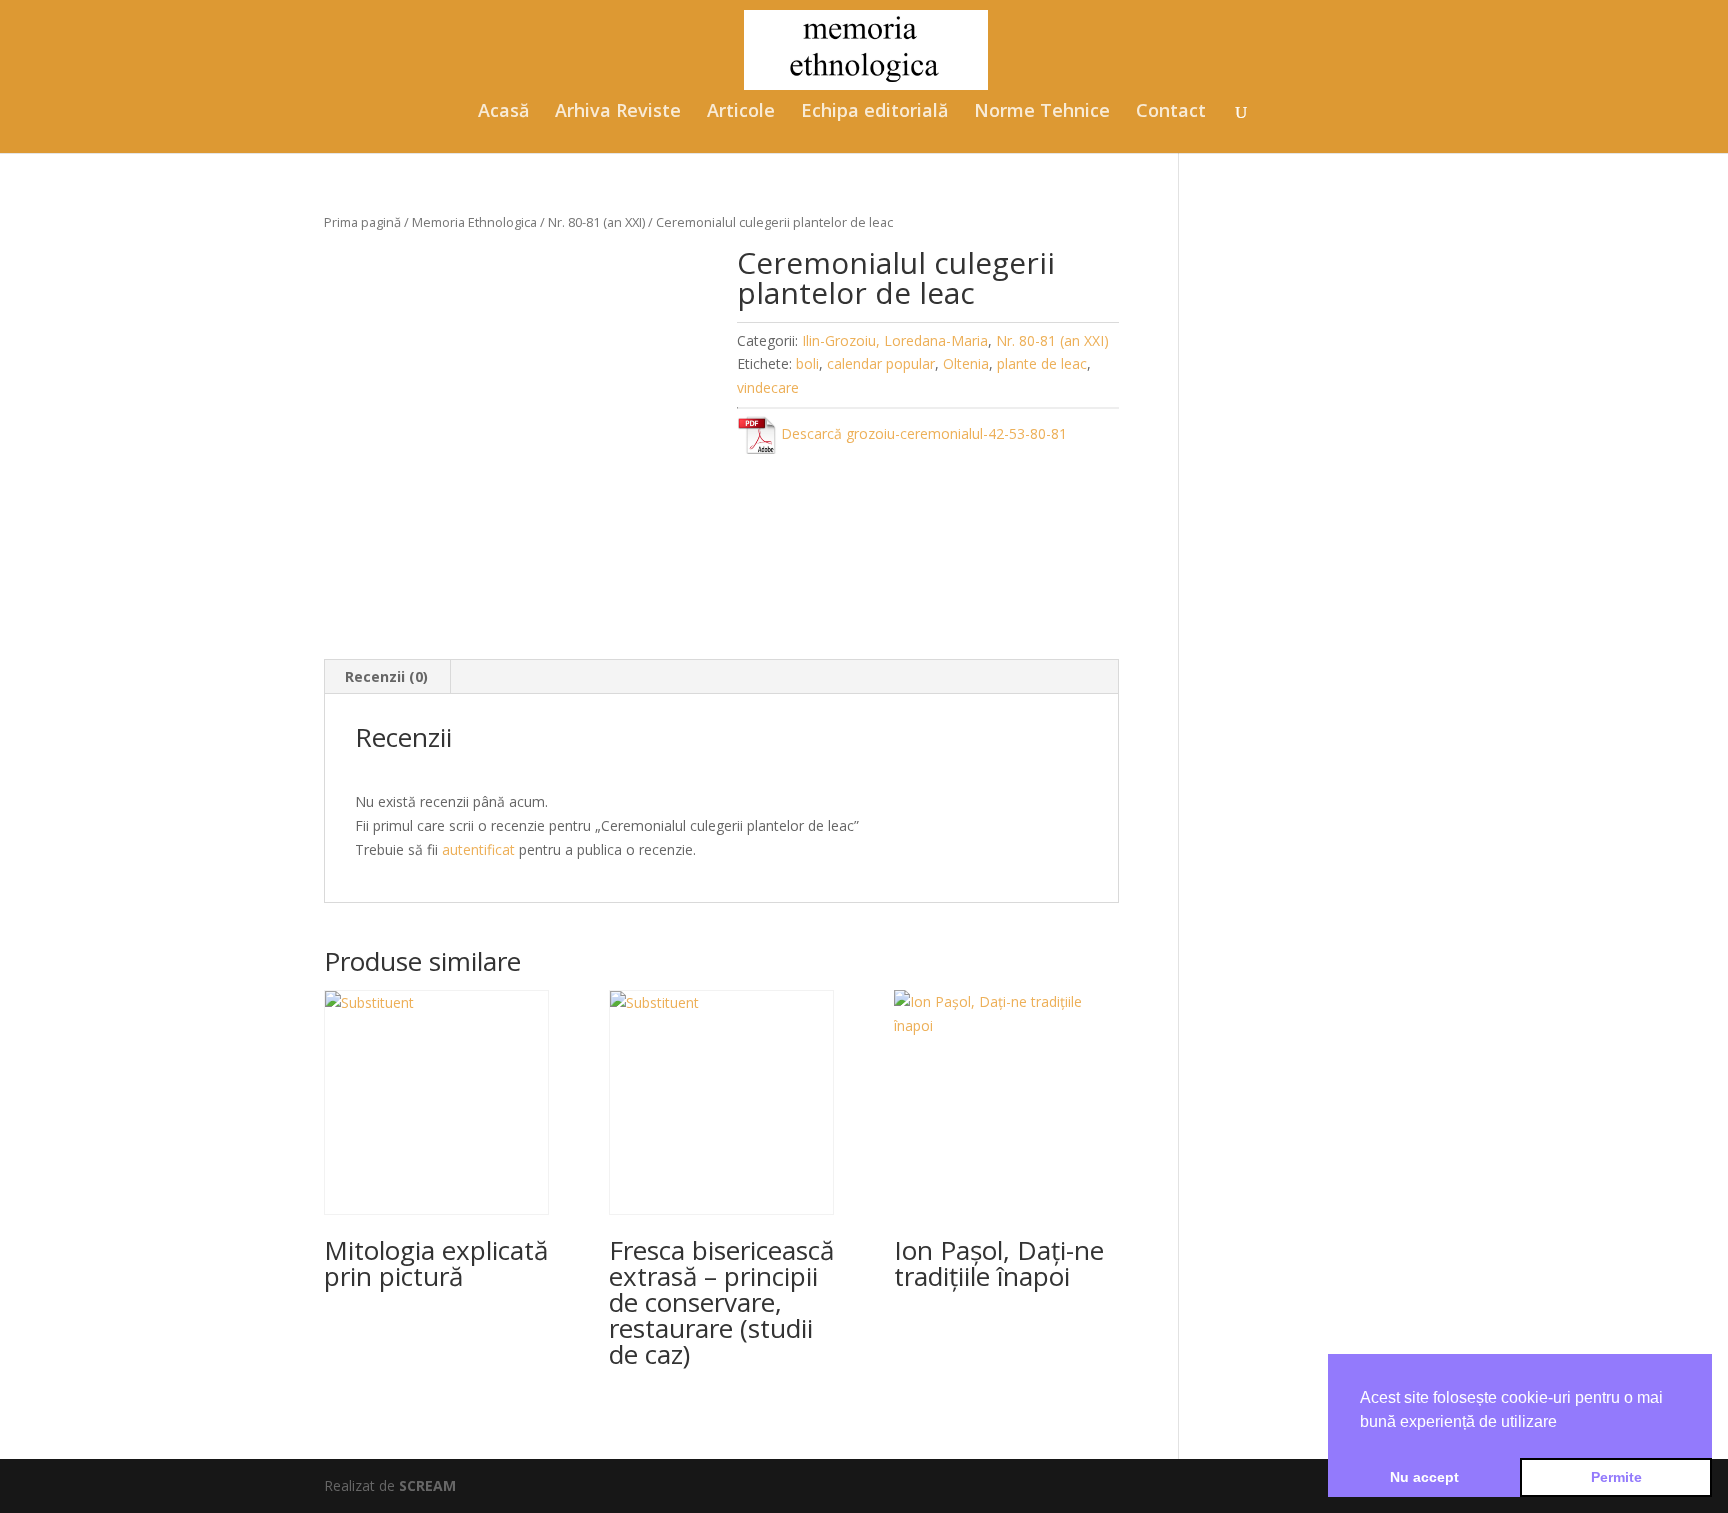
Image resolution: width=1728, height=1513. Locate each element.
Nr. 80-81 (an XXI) (596, 222)
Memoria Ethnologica (474, 222)
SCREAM (427, 1485)
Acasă (503, 112)
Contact (1171, 112)
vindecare (768, 387)
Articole (741, 112)
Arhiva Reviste (618, 112)
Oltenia (966, 363)
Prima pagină (362, 222)
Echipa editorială (874, 112)
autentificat (478, 849)
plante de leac (1042, 363)
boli (807, 363)
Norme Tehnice (1042, 112)
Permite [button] (1616, 1477)
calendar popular (881, 363)
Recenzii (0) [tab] (386, 676)
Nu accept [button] (1424, 1477)
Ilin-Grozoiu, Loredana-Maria (895, 340)
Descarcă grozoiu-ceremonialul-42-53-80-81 (922, 433)
